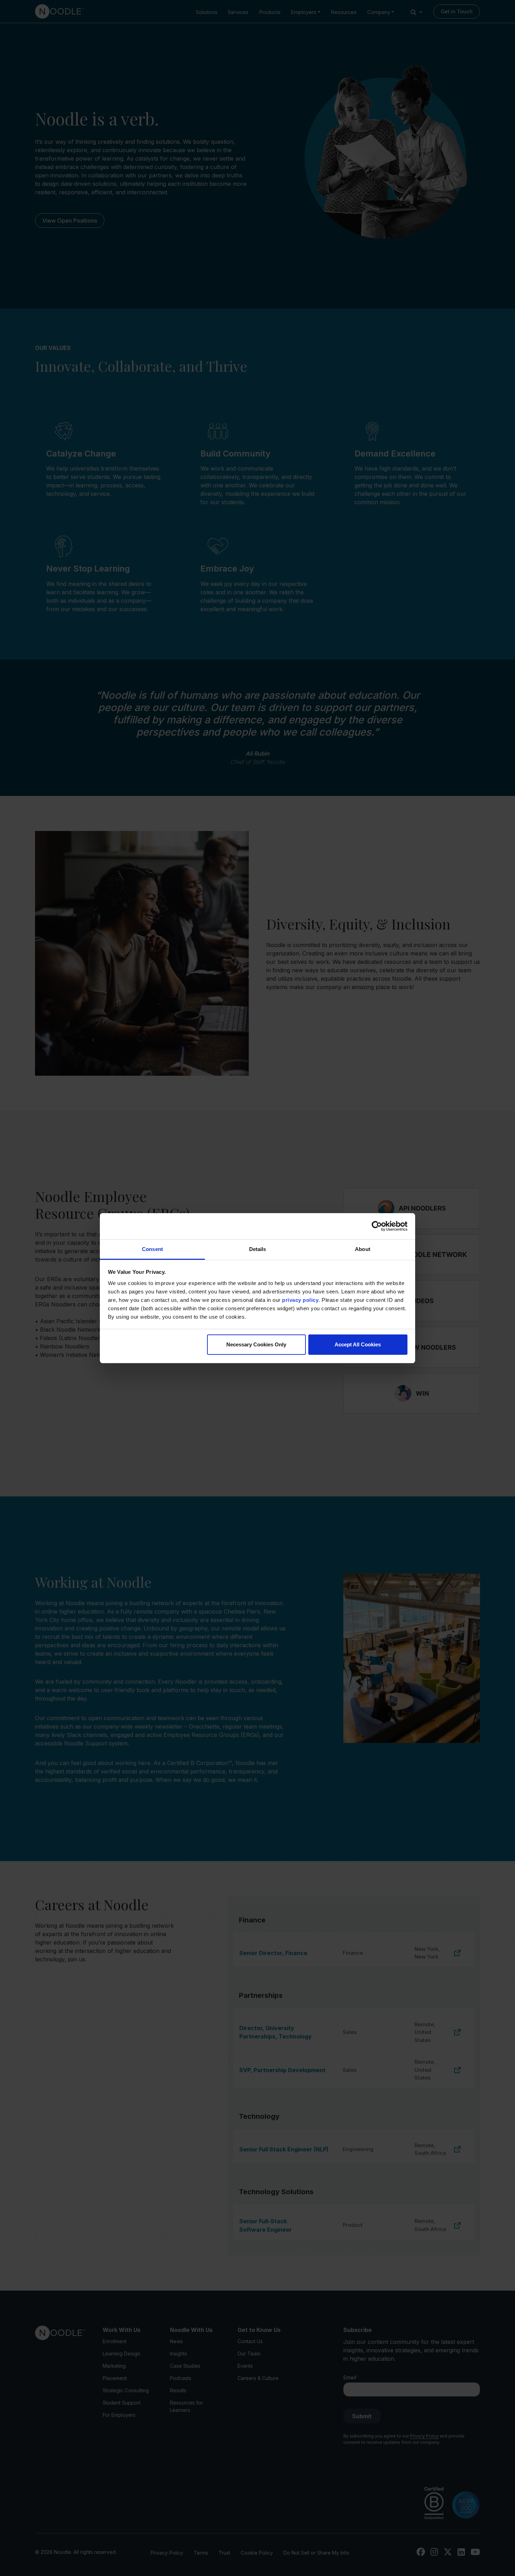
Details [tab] (258, 1249)
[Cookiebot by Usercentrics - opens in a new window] (377, 1226)
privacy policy (300, 1300)
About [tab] (363, 1249)
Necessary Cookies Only (256, 1344)
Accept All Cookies (358, 1344)
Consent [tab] (152, 1249)
